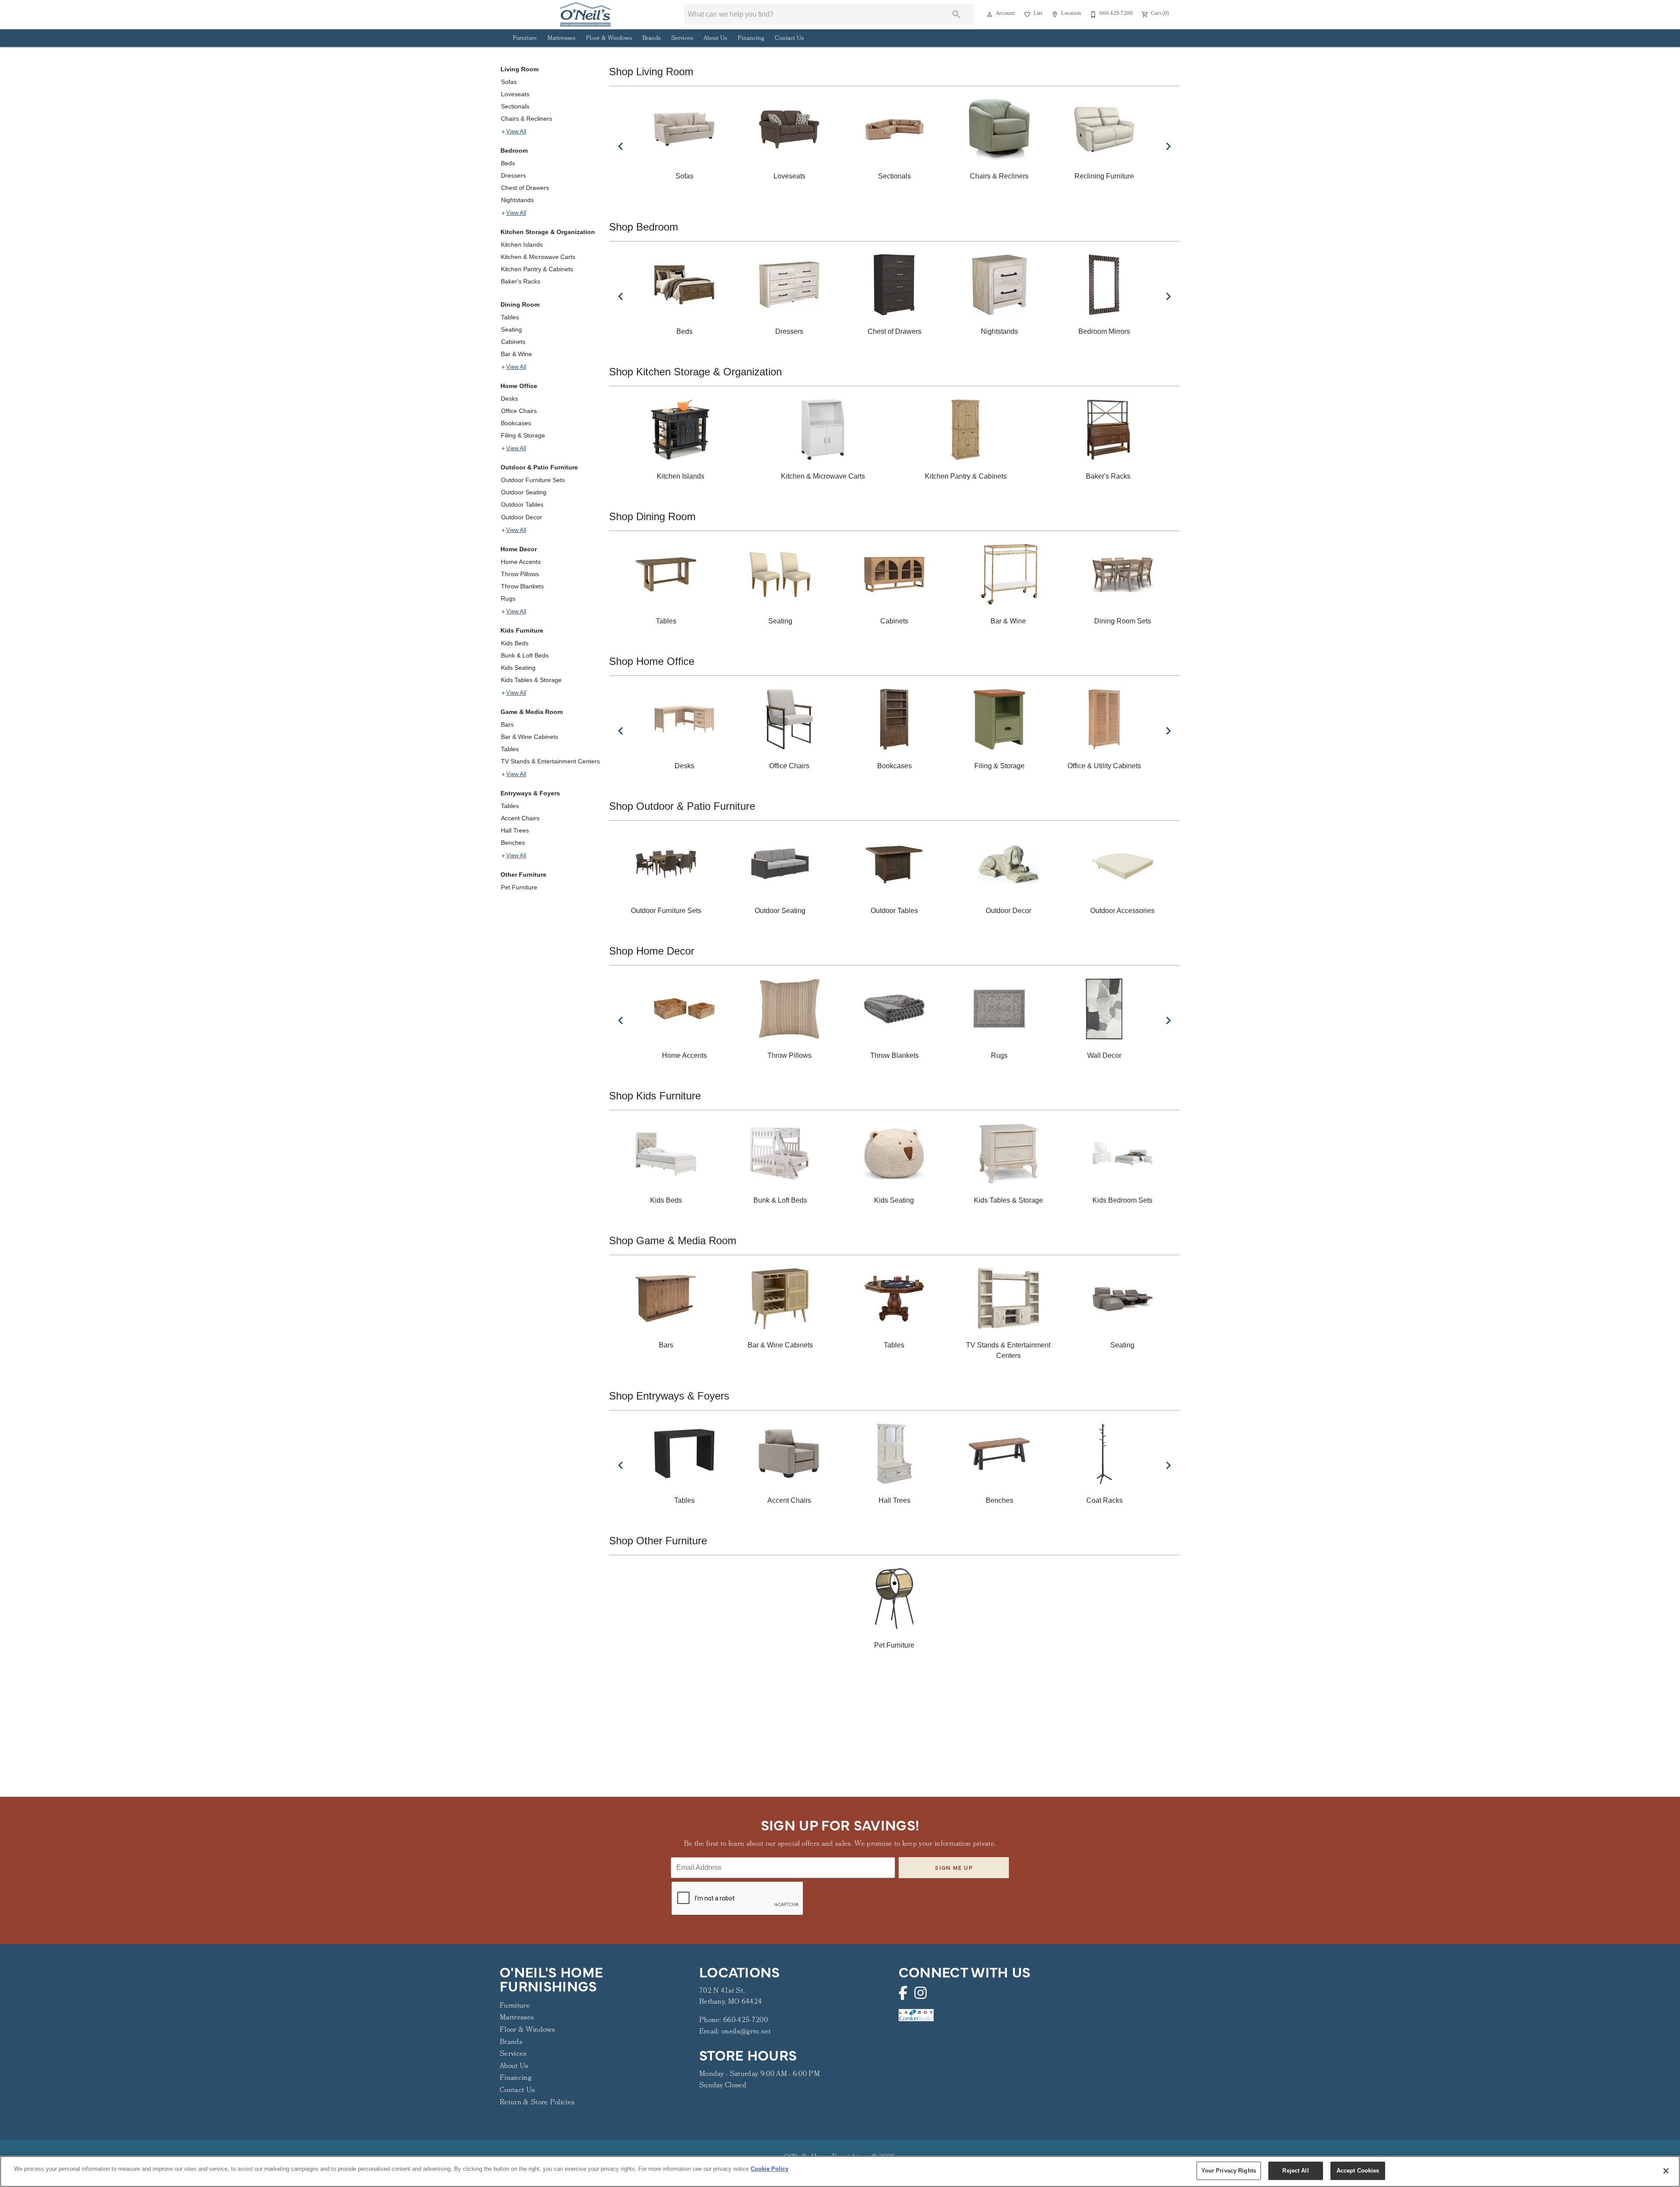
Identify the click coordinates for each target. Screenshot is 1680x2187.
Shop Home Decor (652, 951)
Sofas (509, 82)
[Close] (1666, 2171)
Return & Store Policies (537, 2103)
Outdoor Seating (524, 492)
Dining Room (520, 304)
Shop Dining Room (652, 516)
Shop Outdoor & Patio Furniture (682, 806)
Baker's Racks (521, 281)
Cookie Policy (770, 2169)
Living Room (520, 69)
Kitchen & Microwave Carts (538, 257)
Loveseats (515, 94)
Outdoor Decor (521, 517)
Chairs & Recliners (527, 119)
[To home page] (585, 14)
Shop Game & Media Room (673, 1240)
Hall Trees (515, 830)
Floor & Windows (609, 39)
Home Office (519, 386)
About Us (715, 39)
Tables (510, 317)
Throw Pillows (520, 574)
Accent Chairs (520, 818)
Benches (513, 843)
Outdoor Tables (522, 504)
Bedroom (514, 150)
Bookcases (516, 423)
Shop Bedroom (644, 227)
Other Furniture (523, 875)
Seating (511, 329)
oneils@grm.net (746, 2032)
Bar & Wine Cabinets (530, 737)
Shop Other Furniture (658, 1541)
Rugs (508, 598)
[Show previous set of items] (620, 146)
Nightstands (517, 200)
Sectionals (515, 106)
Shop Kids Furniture (655, 1096)
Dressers (513, 175)
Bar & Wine (516, 354)
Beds (508, 163)
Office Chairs (519, 411)
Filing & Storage (523, 435)
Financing (751, 39)
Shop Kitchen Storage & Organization (695, 372)
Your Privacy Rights (1229, 2171)
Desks (509, 399)
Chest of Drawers (525, 188)
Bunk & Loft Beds (525, 655)
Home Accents (521, 562)
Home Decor (519, 549)
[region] (840, 2171)
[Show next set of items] (1168, 146)
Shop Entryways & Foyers (669, 1396)
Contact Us (789, 39)
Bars (507, 724)
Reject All (1295, 2171)
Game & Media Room (532, 712)
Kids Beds (515, 643)
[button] (990, 14)
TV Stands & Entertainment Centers (550, 761)
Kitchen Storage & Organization (548, 232)
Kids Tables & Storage (531, 680)
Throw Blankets (522, 586)
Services (682, 39)
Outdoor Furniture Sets (533, 480)
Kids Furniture (522, 630)
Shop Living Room (651, 72)
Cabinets (513, 342)
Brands (651, 39)
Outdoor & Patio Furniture (539, 467)
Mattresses (561, 39)
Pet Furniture (519, 887)
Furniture (525, 39)
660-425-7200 (745, 2021)
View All (516, 132)
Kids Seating (518, 668)
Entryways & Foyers (530, 793)
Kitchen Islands (522, 245)
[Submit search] (956, 14)
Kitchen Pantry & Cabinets (537, 269)
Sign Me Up (954, 1867)
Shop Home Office (652, 661)
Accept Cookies (1358, 2171)
